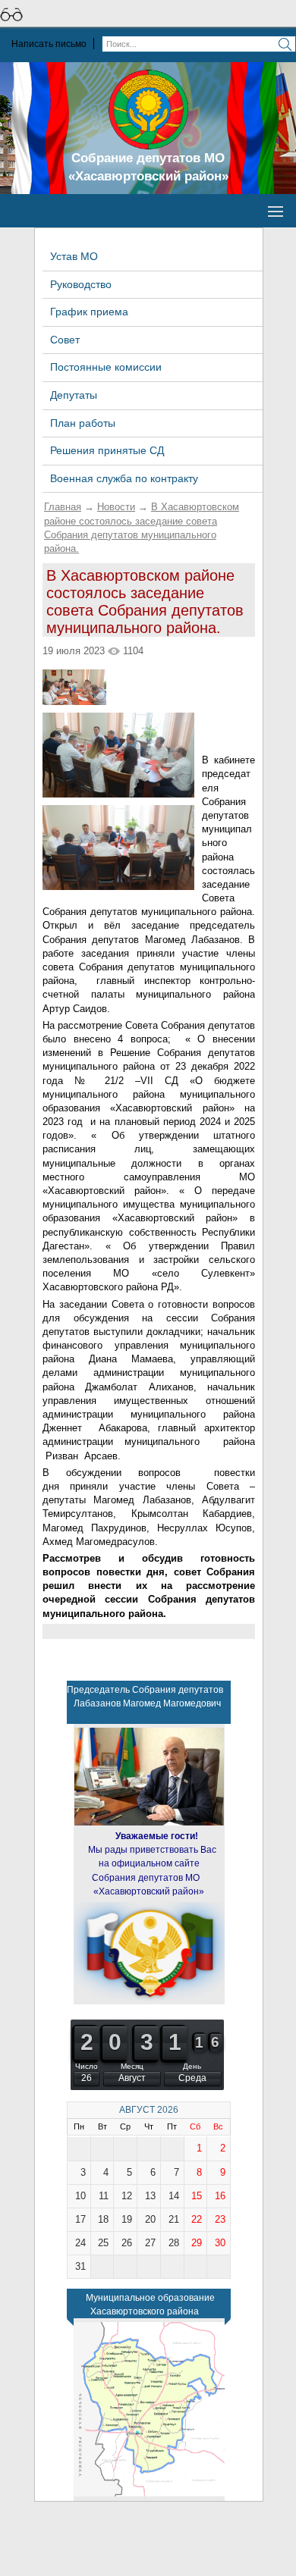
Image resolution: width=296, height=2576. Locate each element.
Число (87, 2066)
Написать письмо (49, 44)
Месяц (132, 2066)
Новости (116, 507)
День (192, 2066)
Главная (63, 507)
